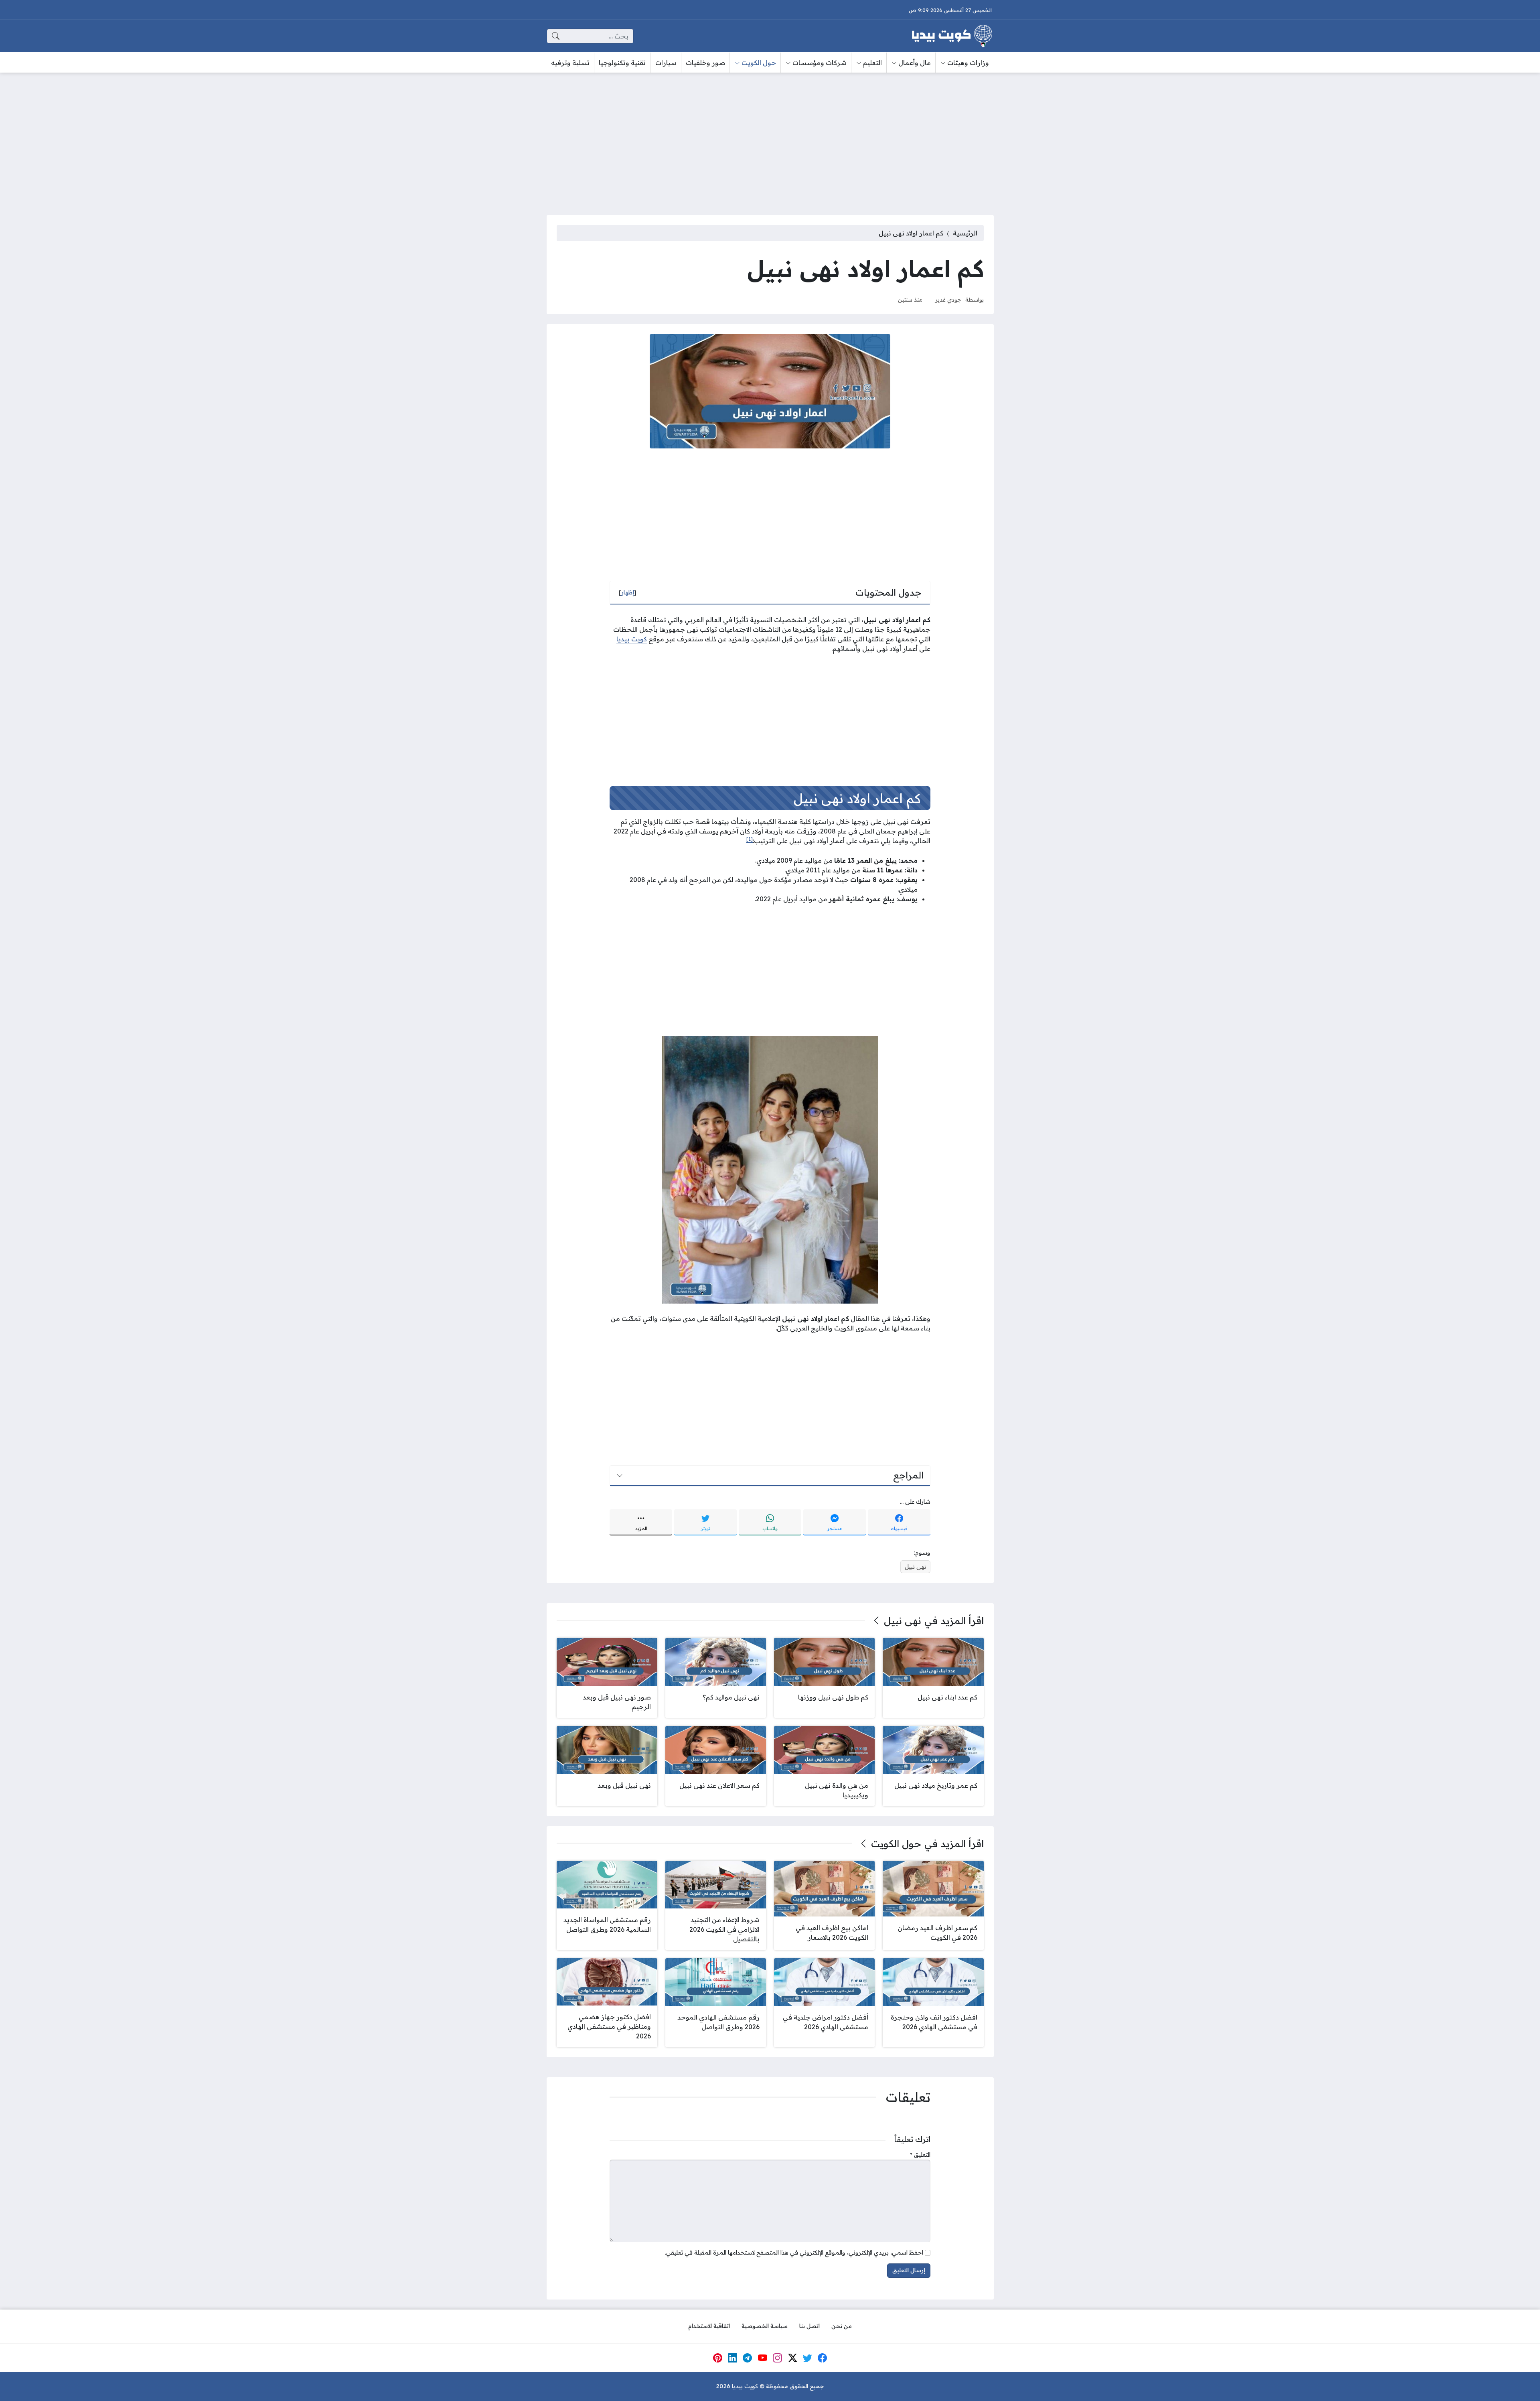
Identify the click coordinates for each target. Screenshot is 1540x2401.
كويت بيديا (632, 639)
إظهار (628, 592)
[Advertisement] (770, 139)
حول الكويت (896, 1843)
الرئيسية (965, 233)
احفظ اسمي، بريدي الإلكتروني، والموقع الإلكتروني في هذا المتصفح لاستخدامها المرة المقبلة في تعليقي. (794, 2253)
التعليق (920, 2155)
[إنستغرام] (778, 2358)
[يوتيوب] (762, 2358)
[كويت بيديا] (952, 36)
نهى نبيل (915, 1567)
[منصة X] (792, 2358)
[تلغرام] (748, 2358)
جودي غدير (948, 299)
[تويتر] (808, 2358)
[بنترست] (717, 2358)
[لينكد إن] (733, 2358)
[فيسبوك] (823, 2358)
